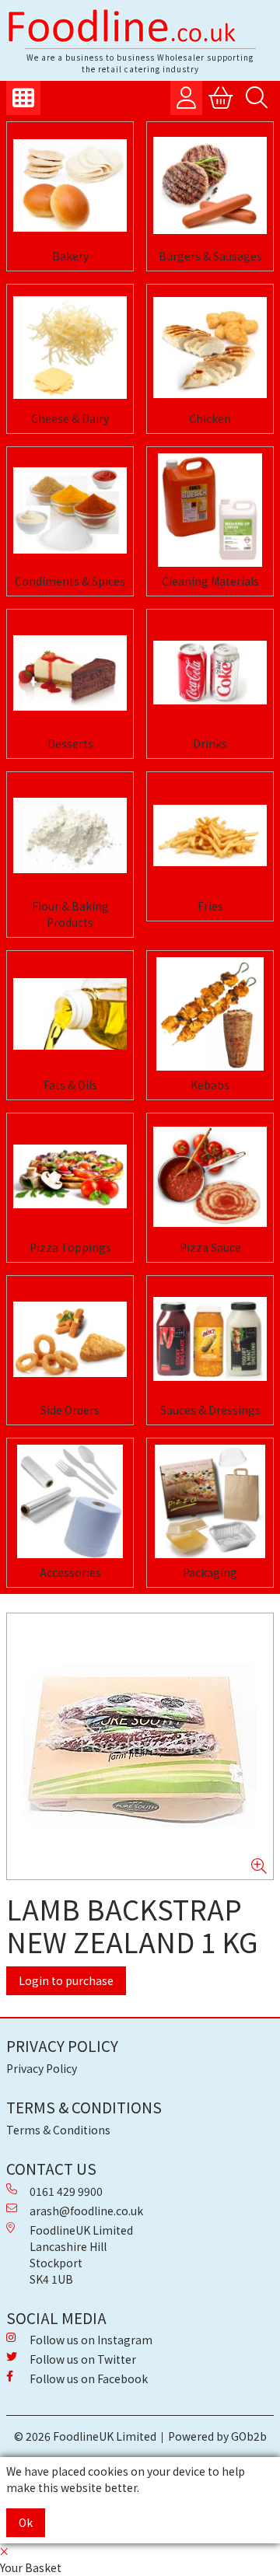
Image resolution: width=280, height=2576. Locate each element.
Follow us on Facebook (89, 2379)
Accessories (70, 1572)
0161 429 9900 (66, 2191)
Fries (210, 906)
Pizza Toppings (70, 1247)
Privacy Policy (42, 2068)
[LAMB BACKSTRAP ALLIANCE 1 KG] (140, 1746)
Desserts (70, 743)
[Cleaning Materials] (210, 510)
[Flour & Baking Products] (70, 835)
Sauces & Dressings (210, 1410)
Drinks (210, 743)
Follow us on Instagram (91, 2340)
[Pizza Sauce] (210, 1176)
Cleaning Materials (210, 581)
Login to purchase (66, 1980)
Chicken (210, 418)
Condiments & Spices (70, 581)
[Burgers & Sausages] (210, 185)
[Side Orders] (70, 1339)
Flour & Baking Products (70, 914)
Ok (26, 2522)
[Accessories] (70, 1501)
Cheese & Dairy (70, 418)
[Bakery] (70, 185)
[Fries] (210, 835)
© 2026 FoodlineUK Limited (85, 2436)
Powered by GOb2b (217, 2436)
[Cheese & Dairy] (70, 348)
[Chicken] (210, 348)
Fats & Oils (70, 1085)
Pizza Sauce (210, 1247)
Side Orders (70, 1410)
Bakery (70, 256)
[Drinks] (210, 673)
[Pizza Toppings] (70, 1176)
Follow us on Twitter (83, 2359)
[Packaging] (210, 1501)
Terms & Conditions (58, 2130)
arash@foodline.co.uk (86, 2211)
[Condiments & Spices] (70, 510)
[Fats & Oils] (70, 1014)
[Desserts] (70, 673)
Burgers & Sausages (210, 256)
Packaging (210, 1572)
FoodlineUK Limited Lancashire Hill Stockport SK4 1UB (81, 2254)
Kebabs (210, 1085)
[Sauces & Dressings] (210, 1339)
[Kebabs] (210, 1014)
